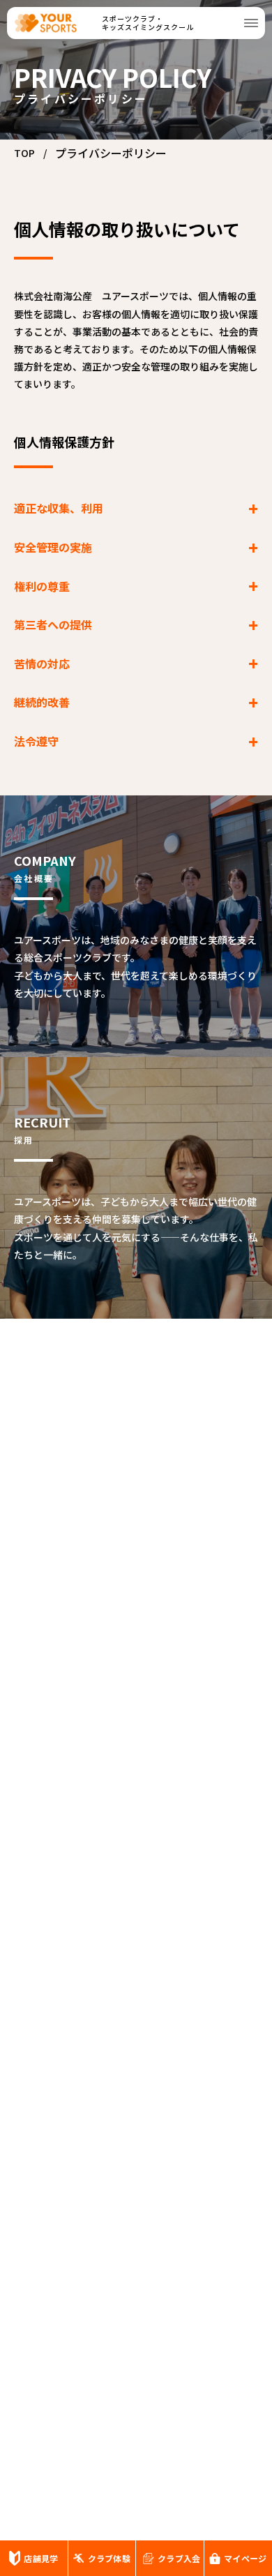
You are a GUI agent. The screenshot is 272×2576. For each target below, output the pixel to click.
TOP (24, 153)
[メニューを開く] (251, 23)
